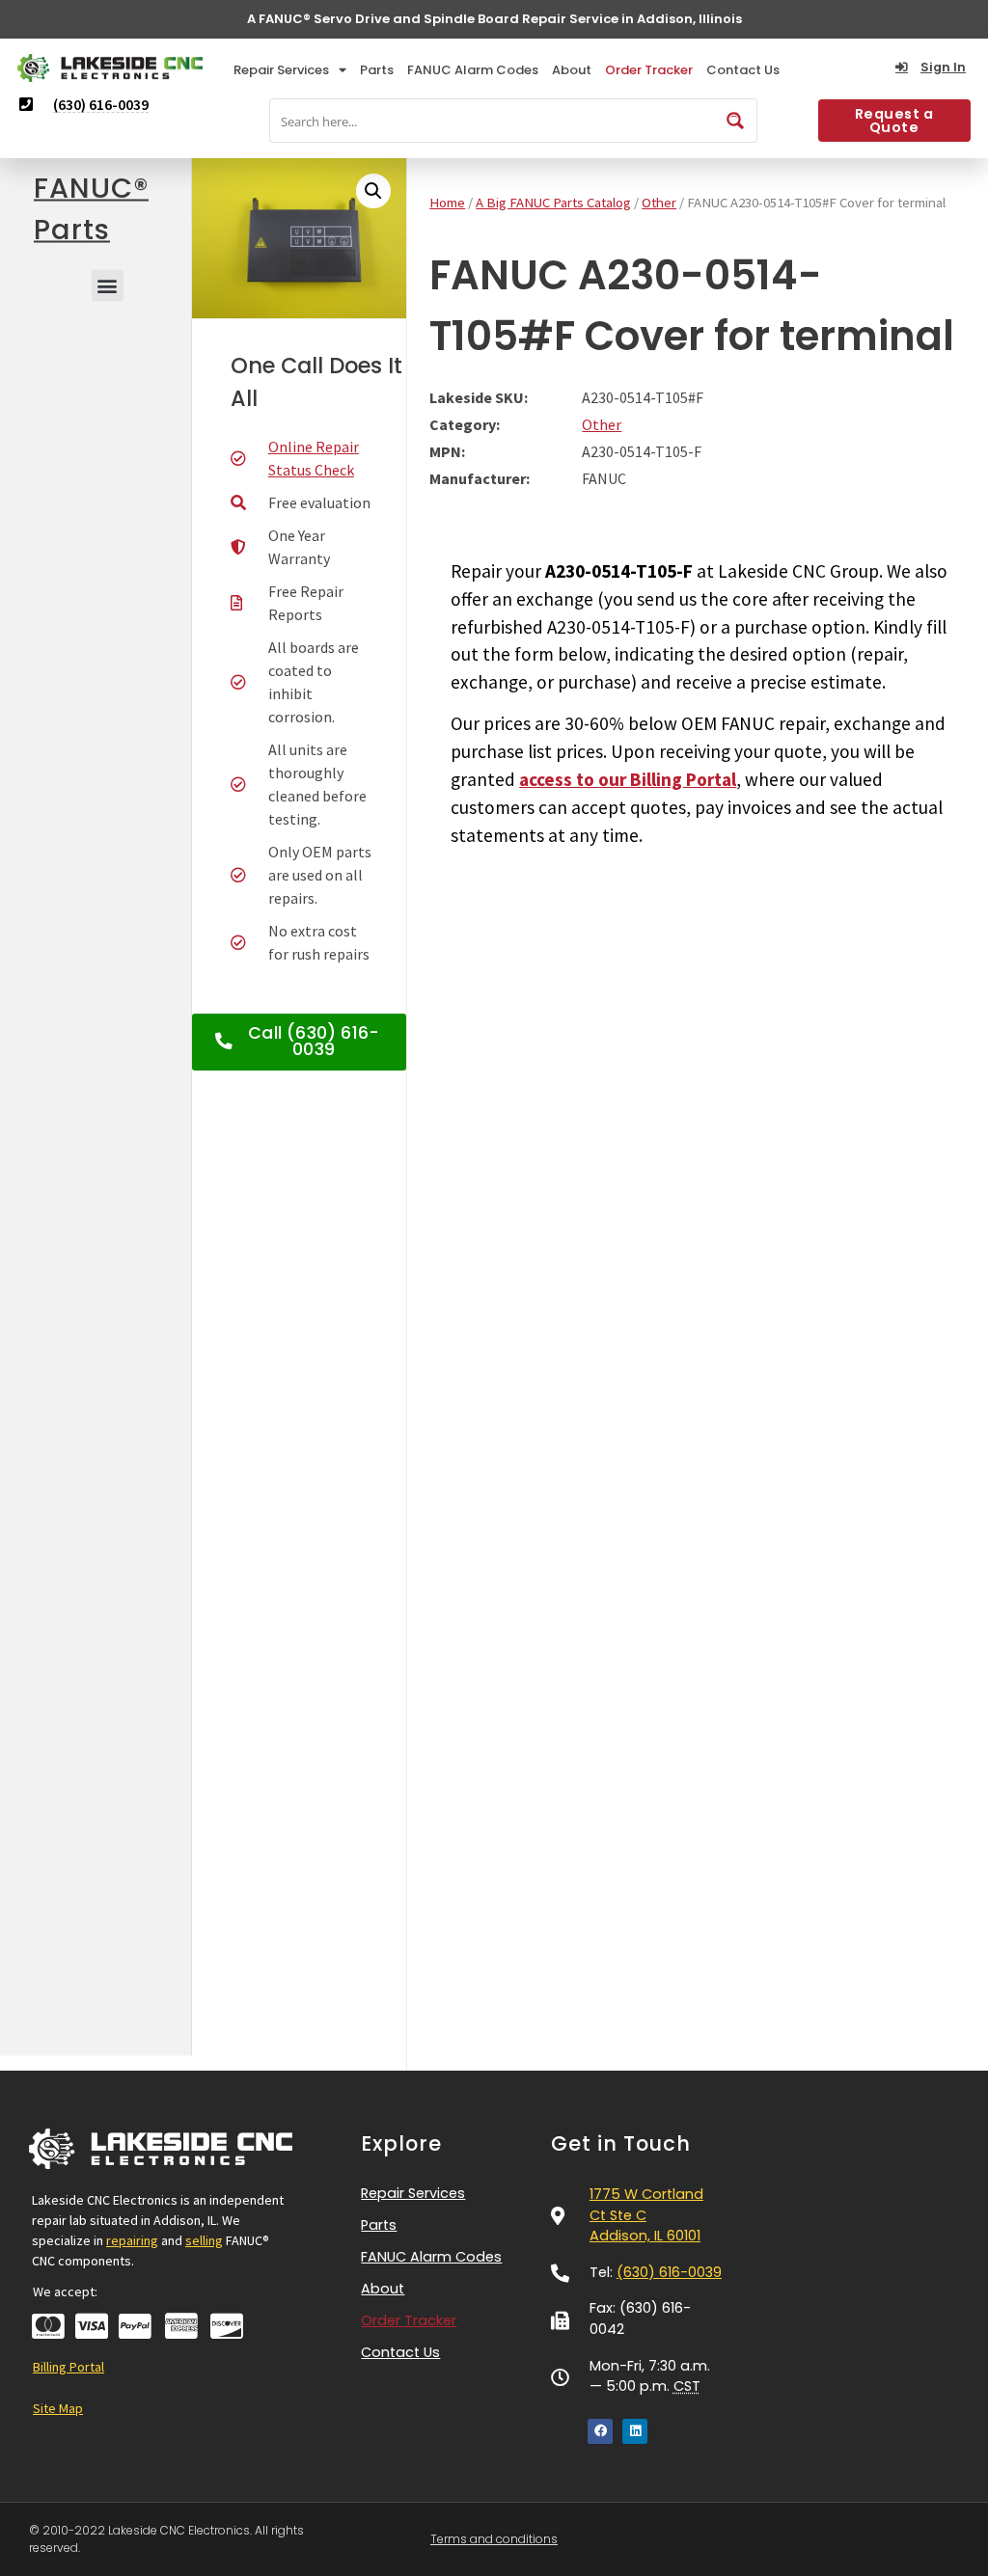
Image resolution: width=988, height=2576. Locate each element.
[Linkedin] (635, 2431)
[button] (108, 285)
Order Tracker (649, 70)
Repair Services (281, 70)
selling (204, 2240)
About (572, 70)
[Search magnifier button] (735, 121)
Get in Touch (621, 2143)
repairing (132, 2240)
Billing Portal (69, 2367)
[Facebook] (600, 2431)
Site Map (58, 2408)
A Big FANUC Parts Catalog (553, 203)
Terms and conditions (494, 2539)
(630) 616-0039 (669, 2272)
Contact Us (743, 70)
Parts (377, 70)
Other (659, 203)
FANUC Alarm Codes (473, 70)
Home (447, 203)
